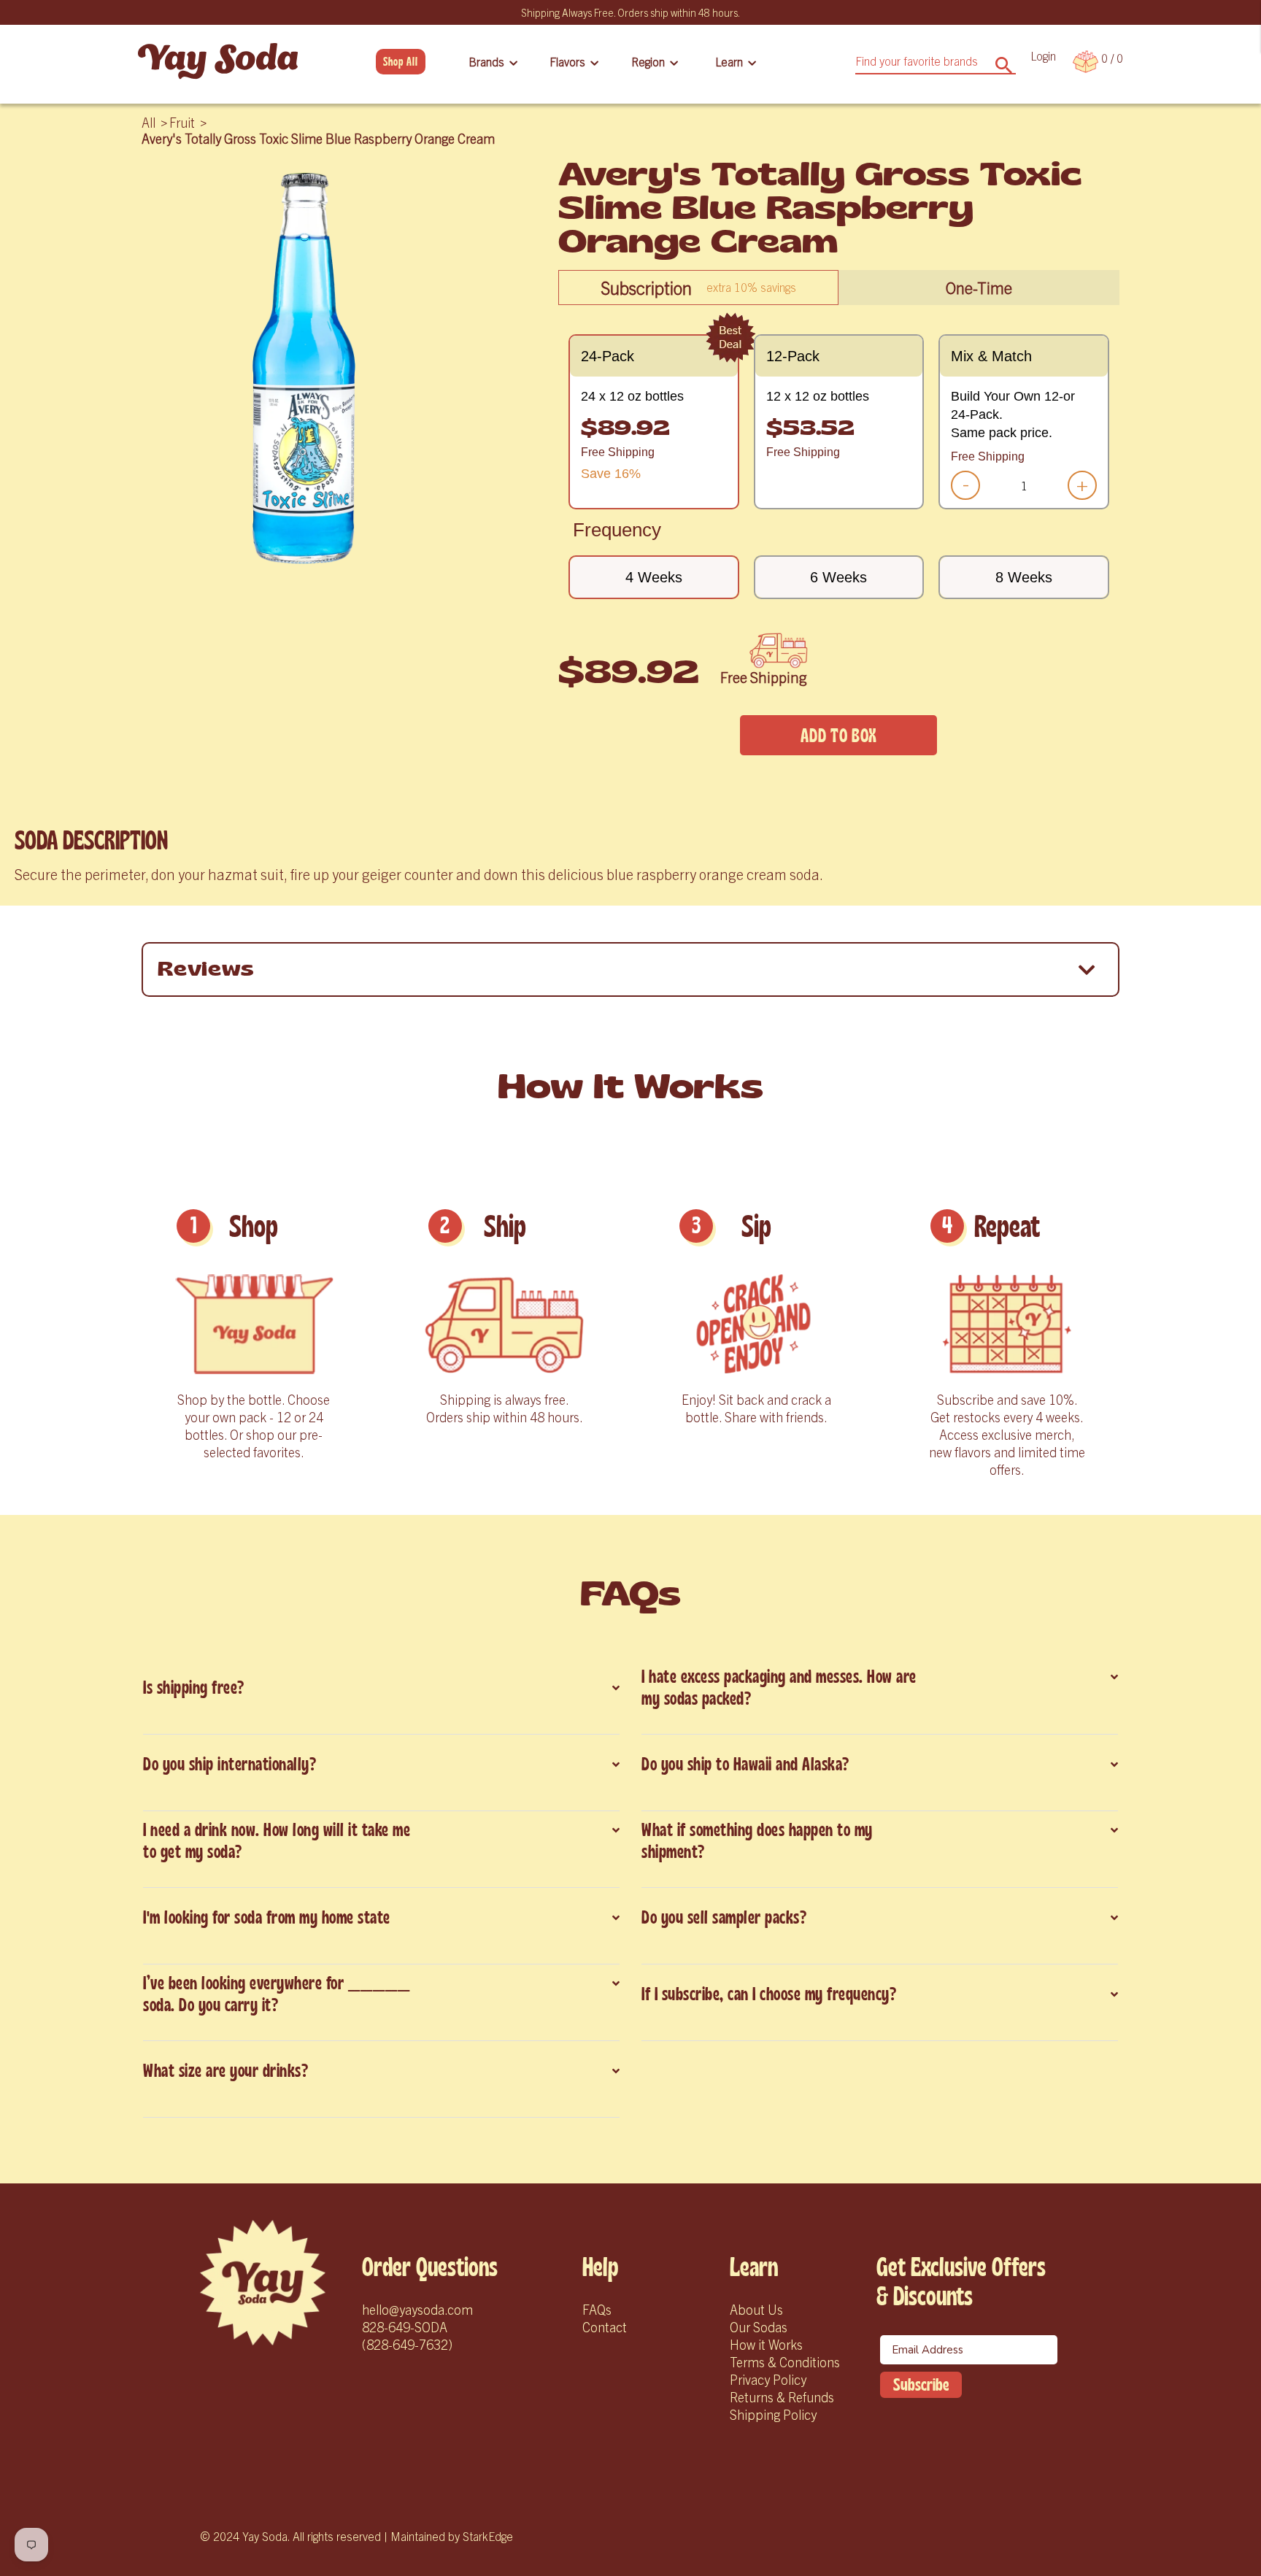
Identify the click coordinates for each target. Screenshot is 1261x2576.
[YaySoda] (218, 61)
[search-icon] (1004, 60)
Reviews (206, 969)
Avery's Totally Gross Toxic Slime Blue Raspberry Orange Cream (318, 138)
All (149, 122)
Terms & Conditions (785, 2362)
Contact (605, 2327)
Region (648, 61)
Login (1043, 55)
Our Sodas (759, 2327)
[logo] (263, 2283)
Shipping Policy (773, 2414)
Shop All (401, 62)
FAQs (597, 2309)
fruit (182, 122)
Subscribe (921, 2385)
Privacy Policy (768, 2379)
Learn (729, 61)
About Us (756, 2309)
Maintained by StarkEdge (452, 2536)
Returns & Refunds (782, 2397)
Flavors (567, 61)
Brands (486, 61)
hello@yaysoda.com (417, 2309)
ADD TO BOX (838, 736)
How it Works (766, 2344)
